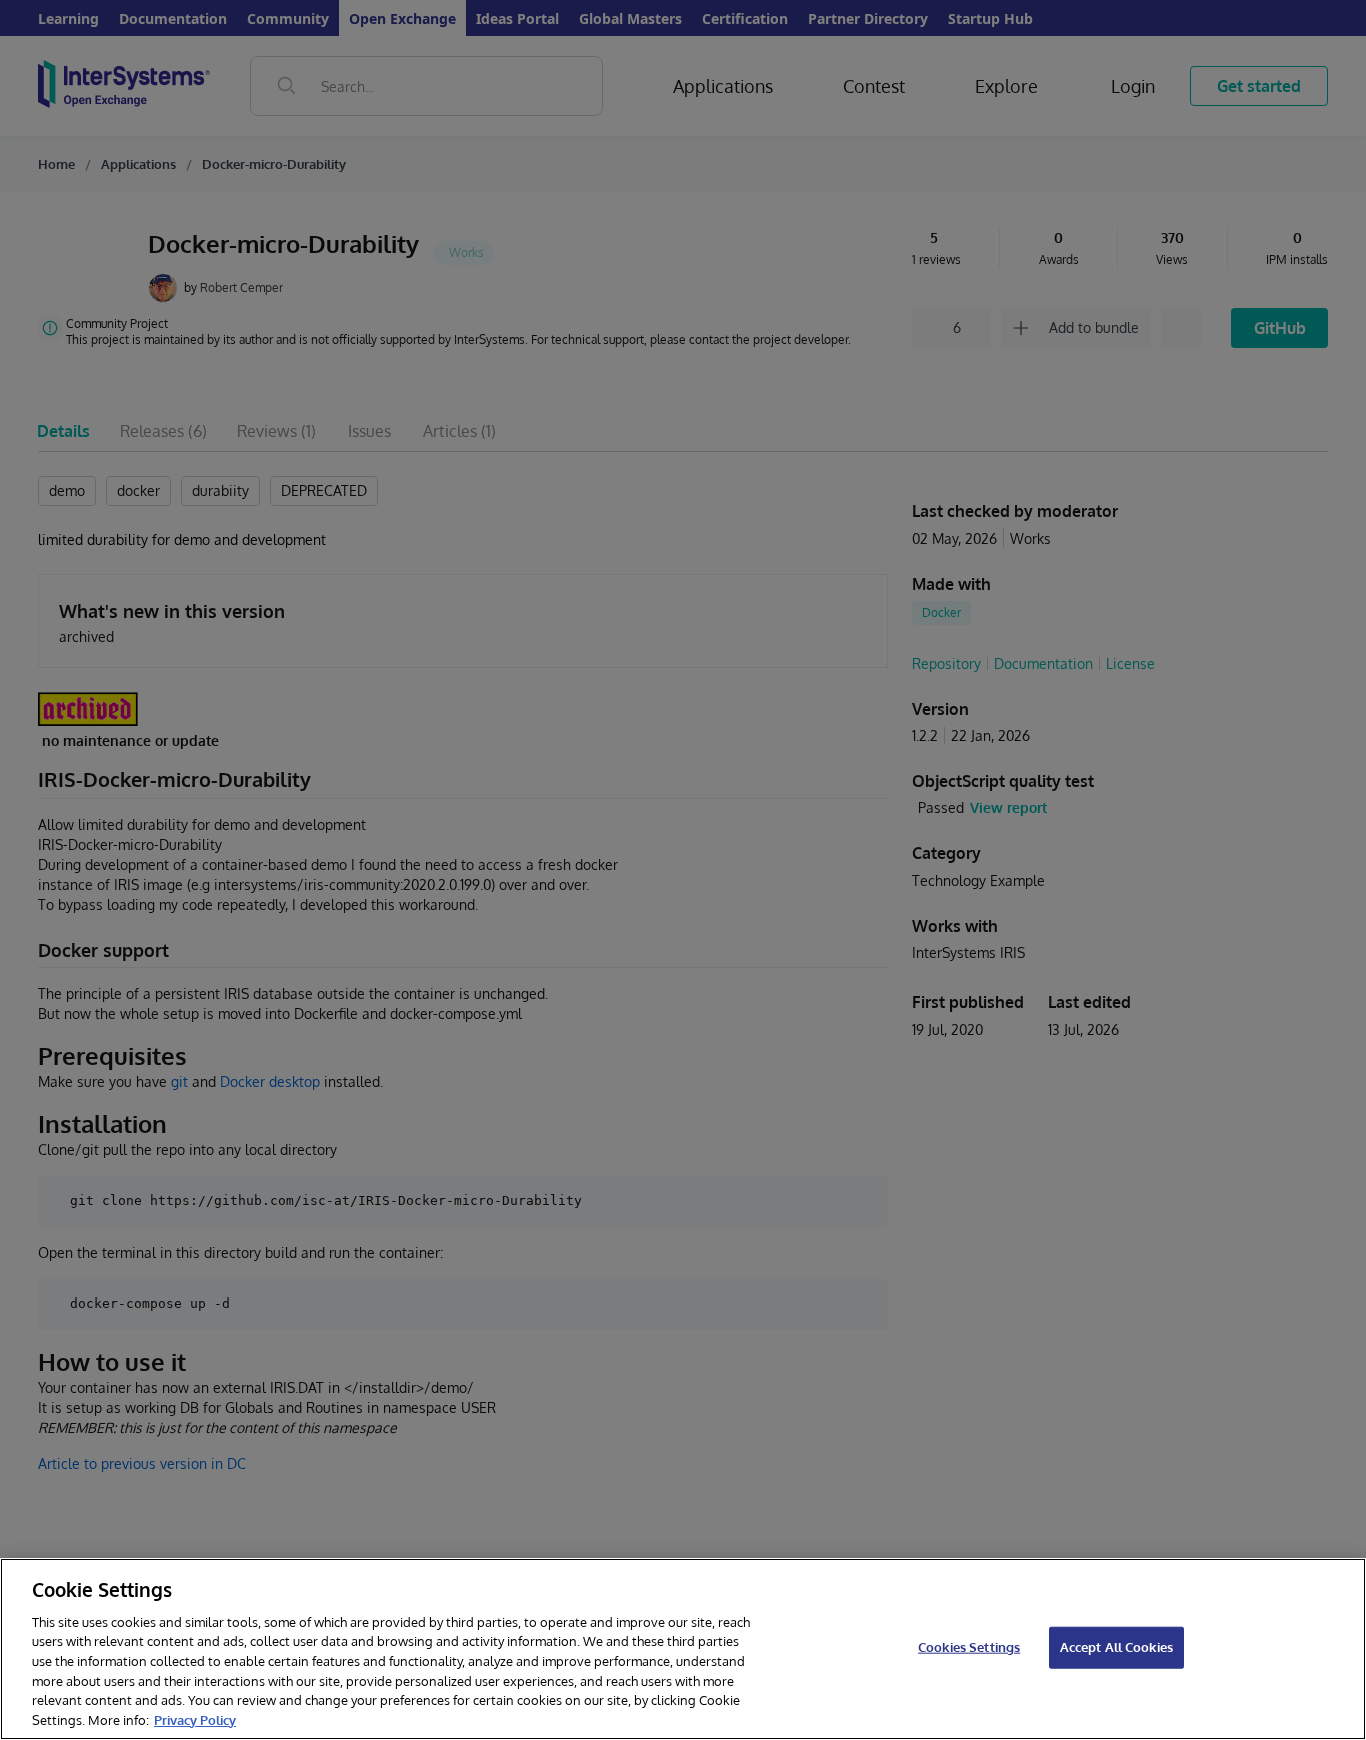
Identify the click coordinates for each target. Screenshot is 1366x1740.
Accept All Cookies (1116, 1647)
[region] (683, 1649)
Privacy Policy (195, 1719)
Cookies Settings (969, 1647)
